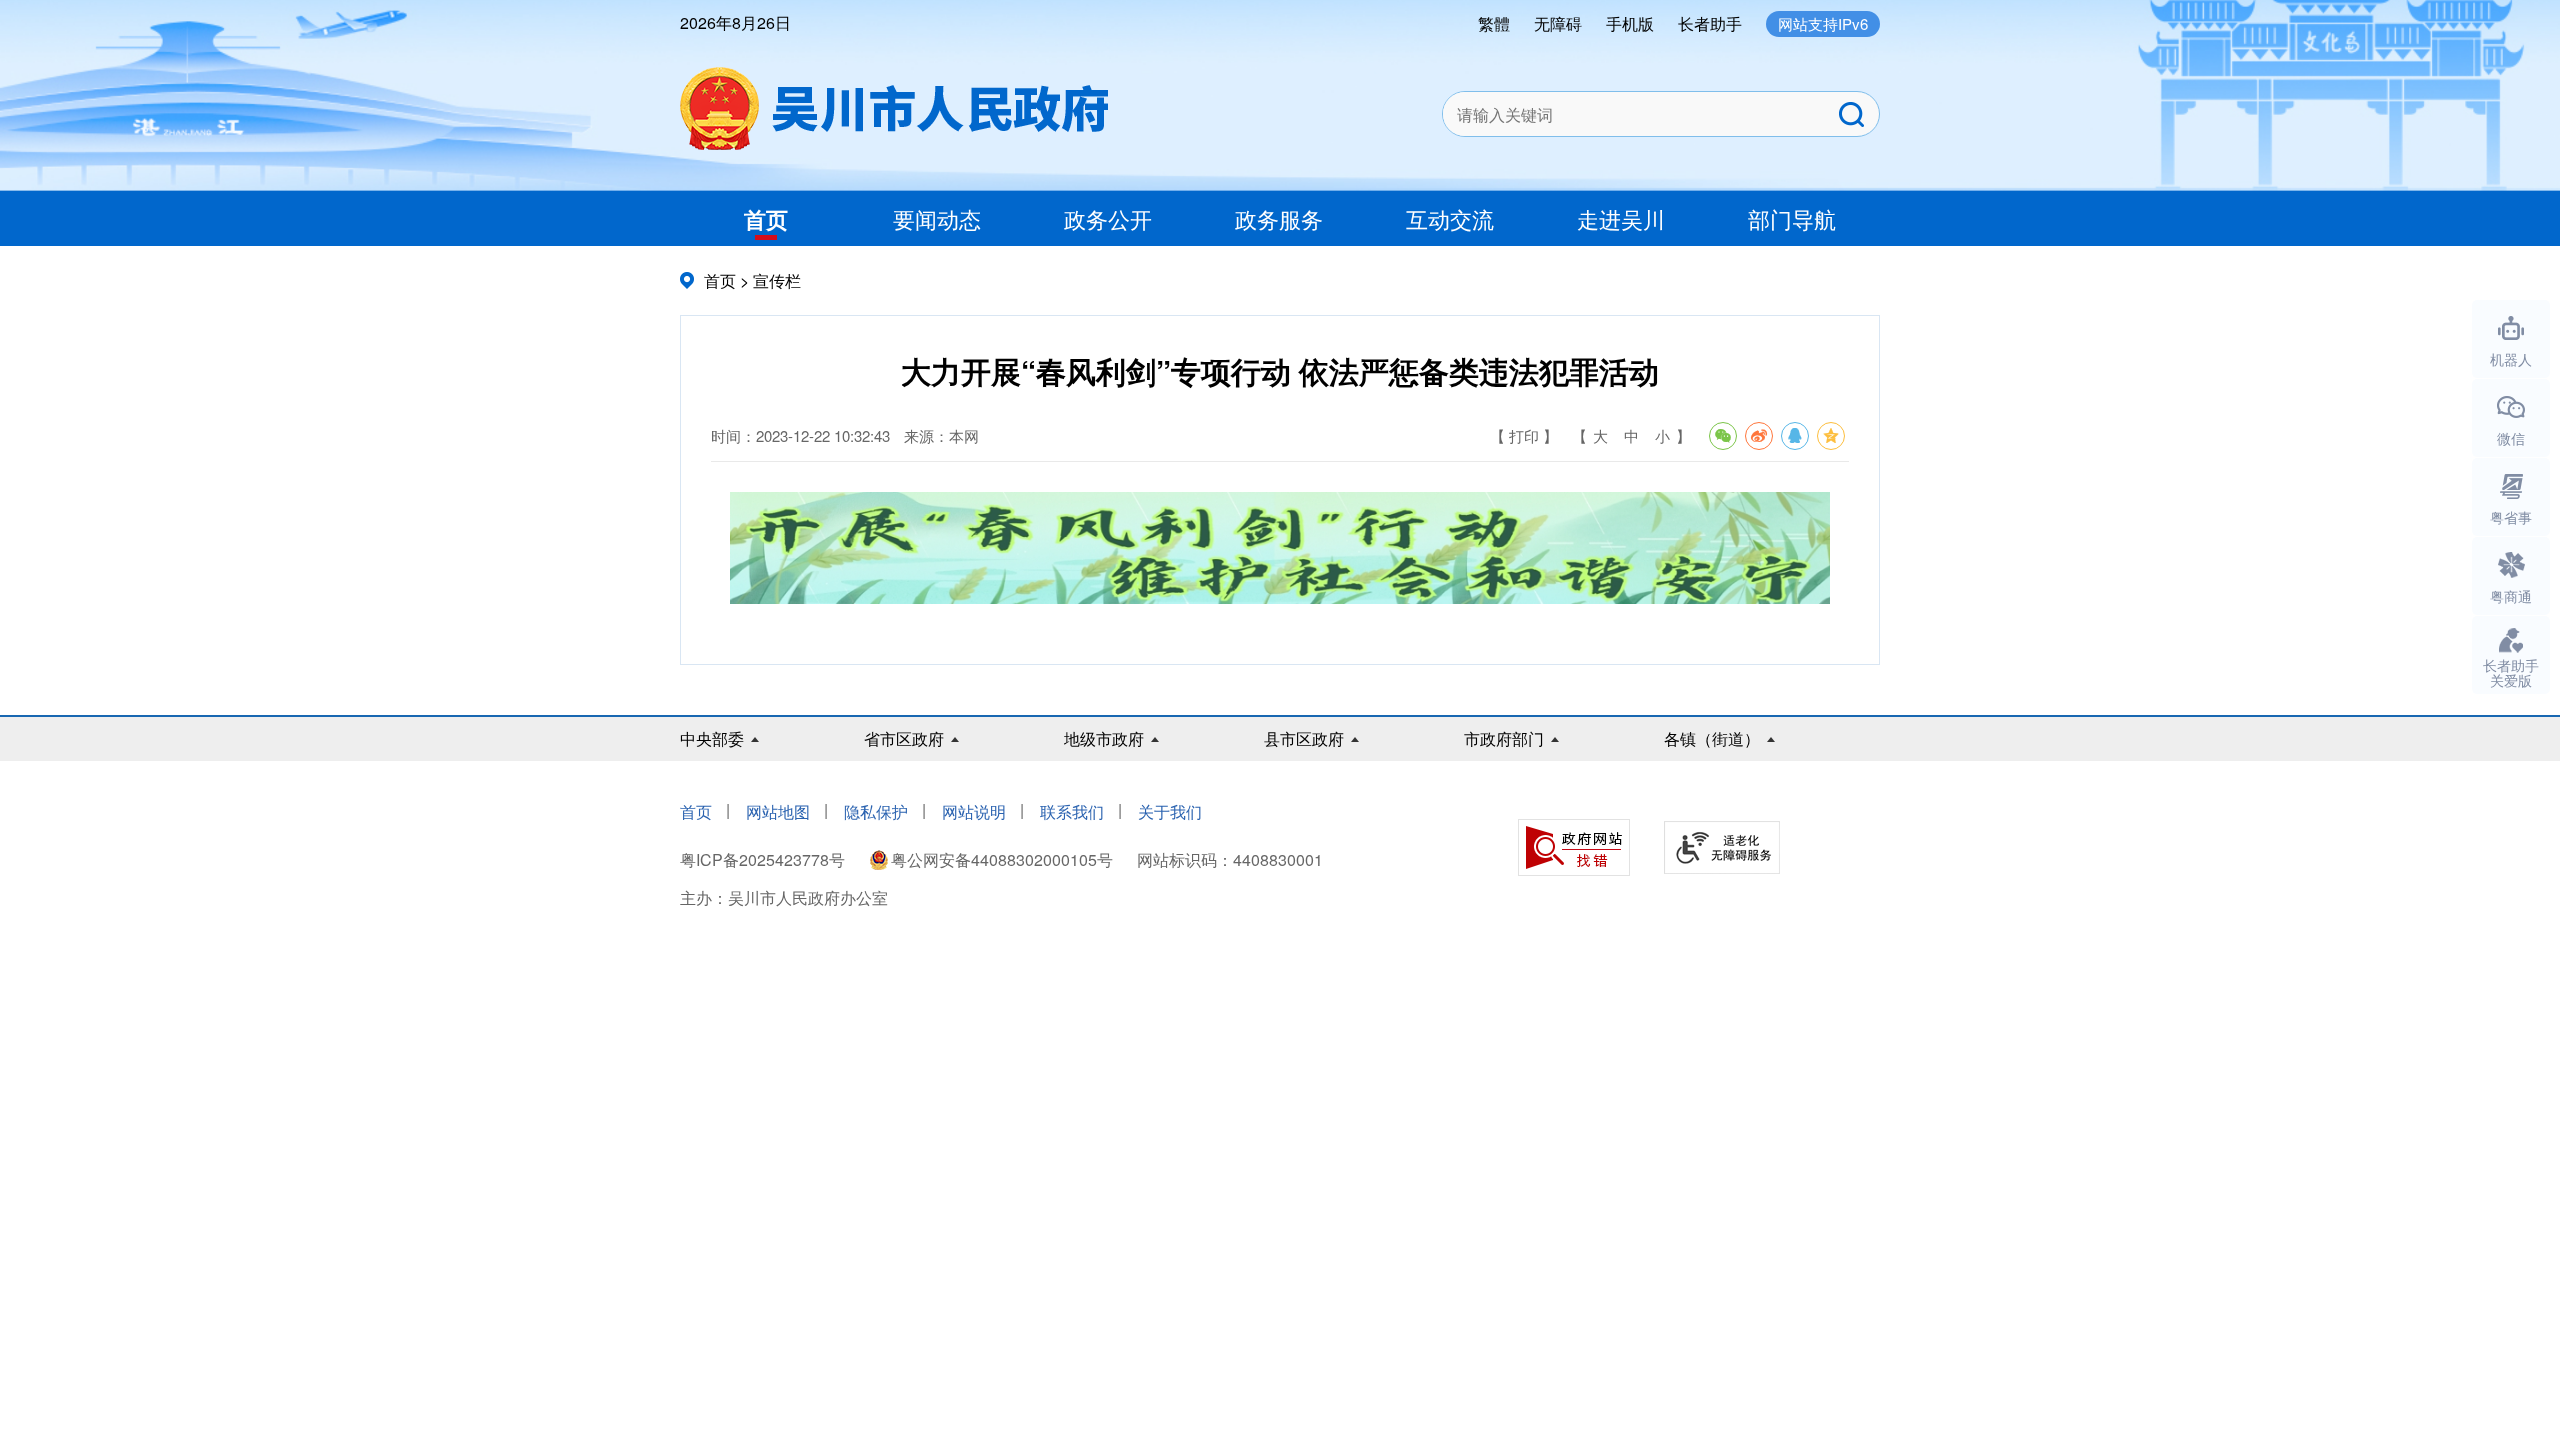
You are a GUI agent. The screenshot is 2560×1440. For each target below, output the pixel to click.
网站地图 (778, 811)
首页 (766, 219)
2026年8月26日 (735, 22)
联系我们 (1072, 811)
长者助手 (1710, 23)
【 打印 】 (1524, 435)
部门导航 (1792, 218)
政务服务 (1279, 218)
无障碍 (1558, 23)
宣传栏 (777, 280)
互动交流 (1450, 218)
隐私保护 (876, 811)
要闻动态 (937, 218)
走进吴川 (1621, 218)
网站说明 (974, 811)
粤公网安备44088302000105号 (1002, 859)
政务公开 (1108, 218)
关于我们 (1170, 811)
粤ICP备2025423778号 (764, 859)
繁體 (1494, 23)
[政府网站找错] (1574, 847)
